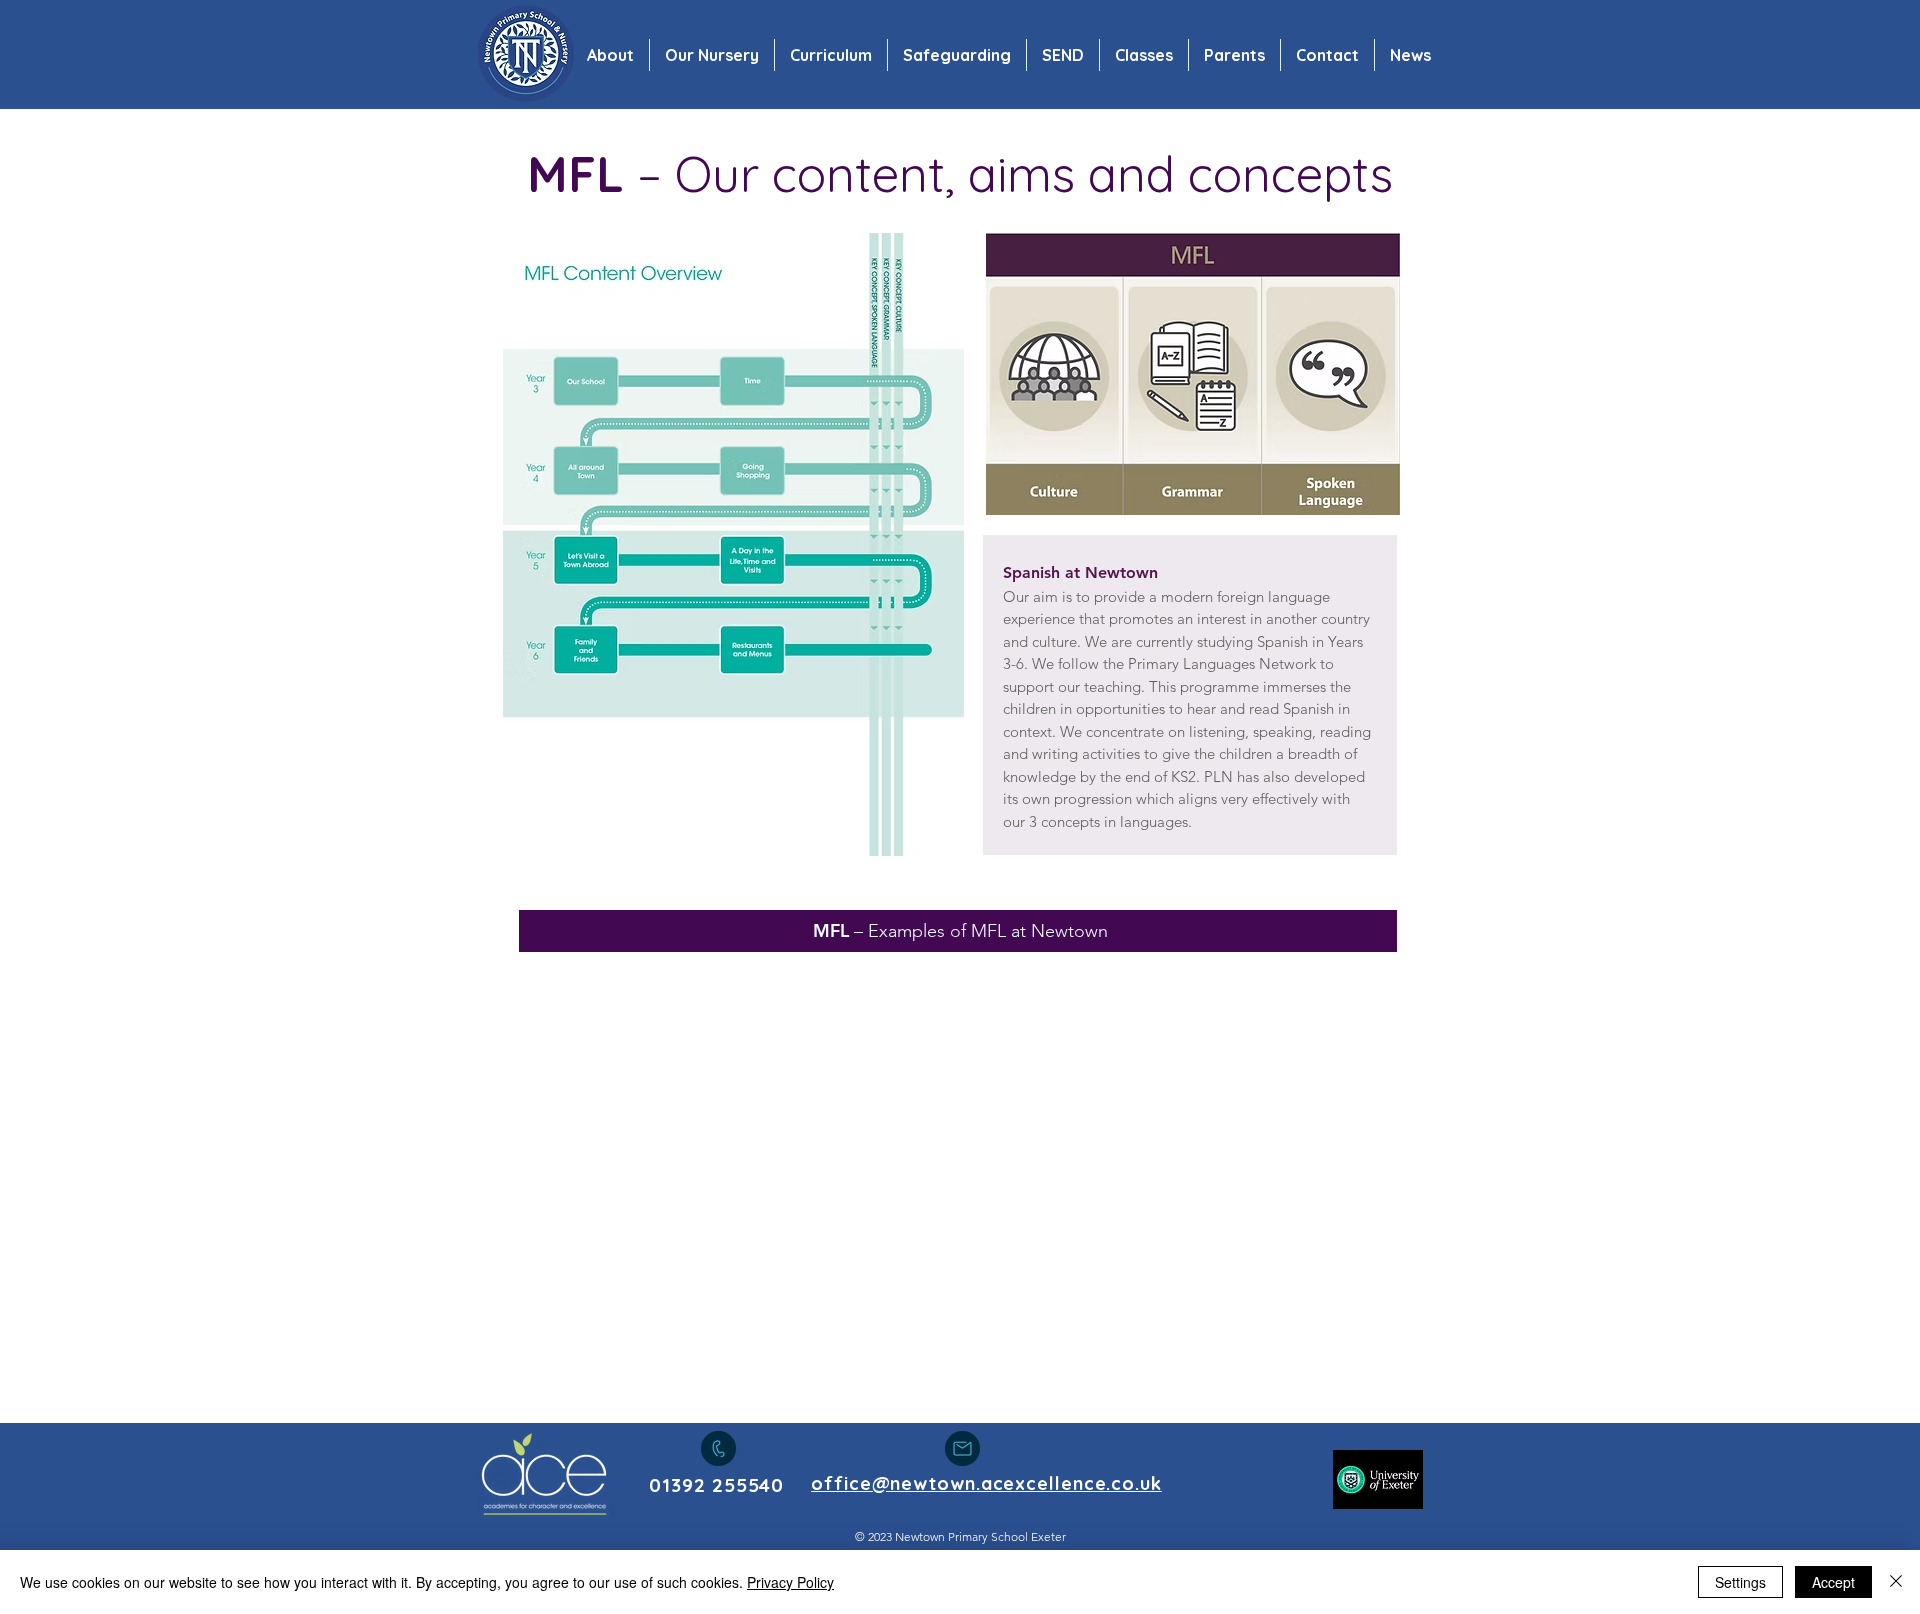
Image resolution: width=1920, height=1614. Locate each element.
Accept (1833, 1582)
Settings (1740, 1582)
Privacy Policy (790, 1582)
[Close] (1896, 1582)
